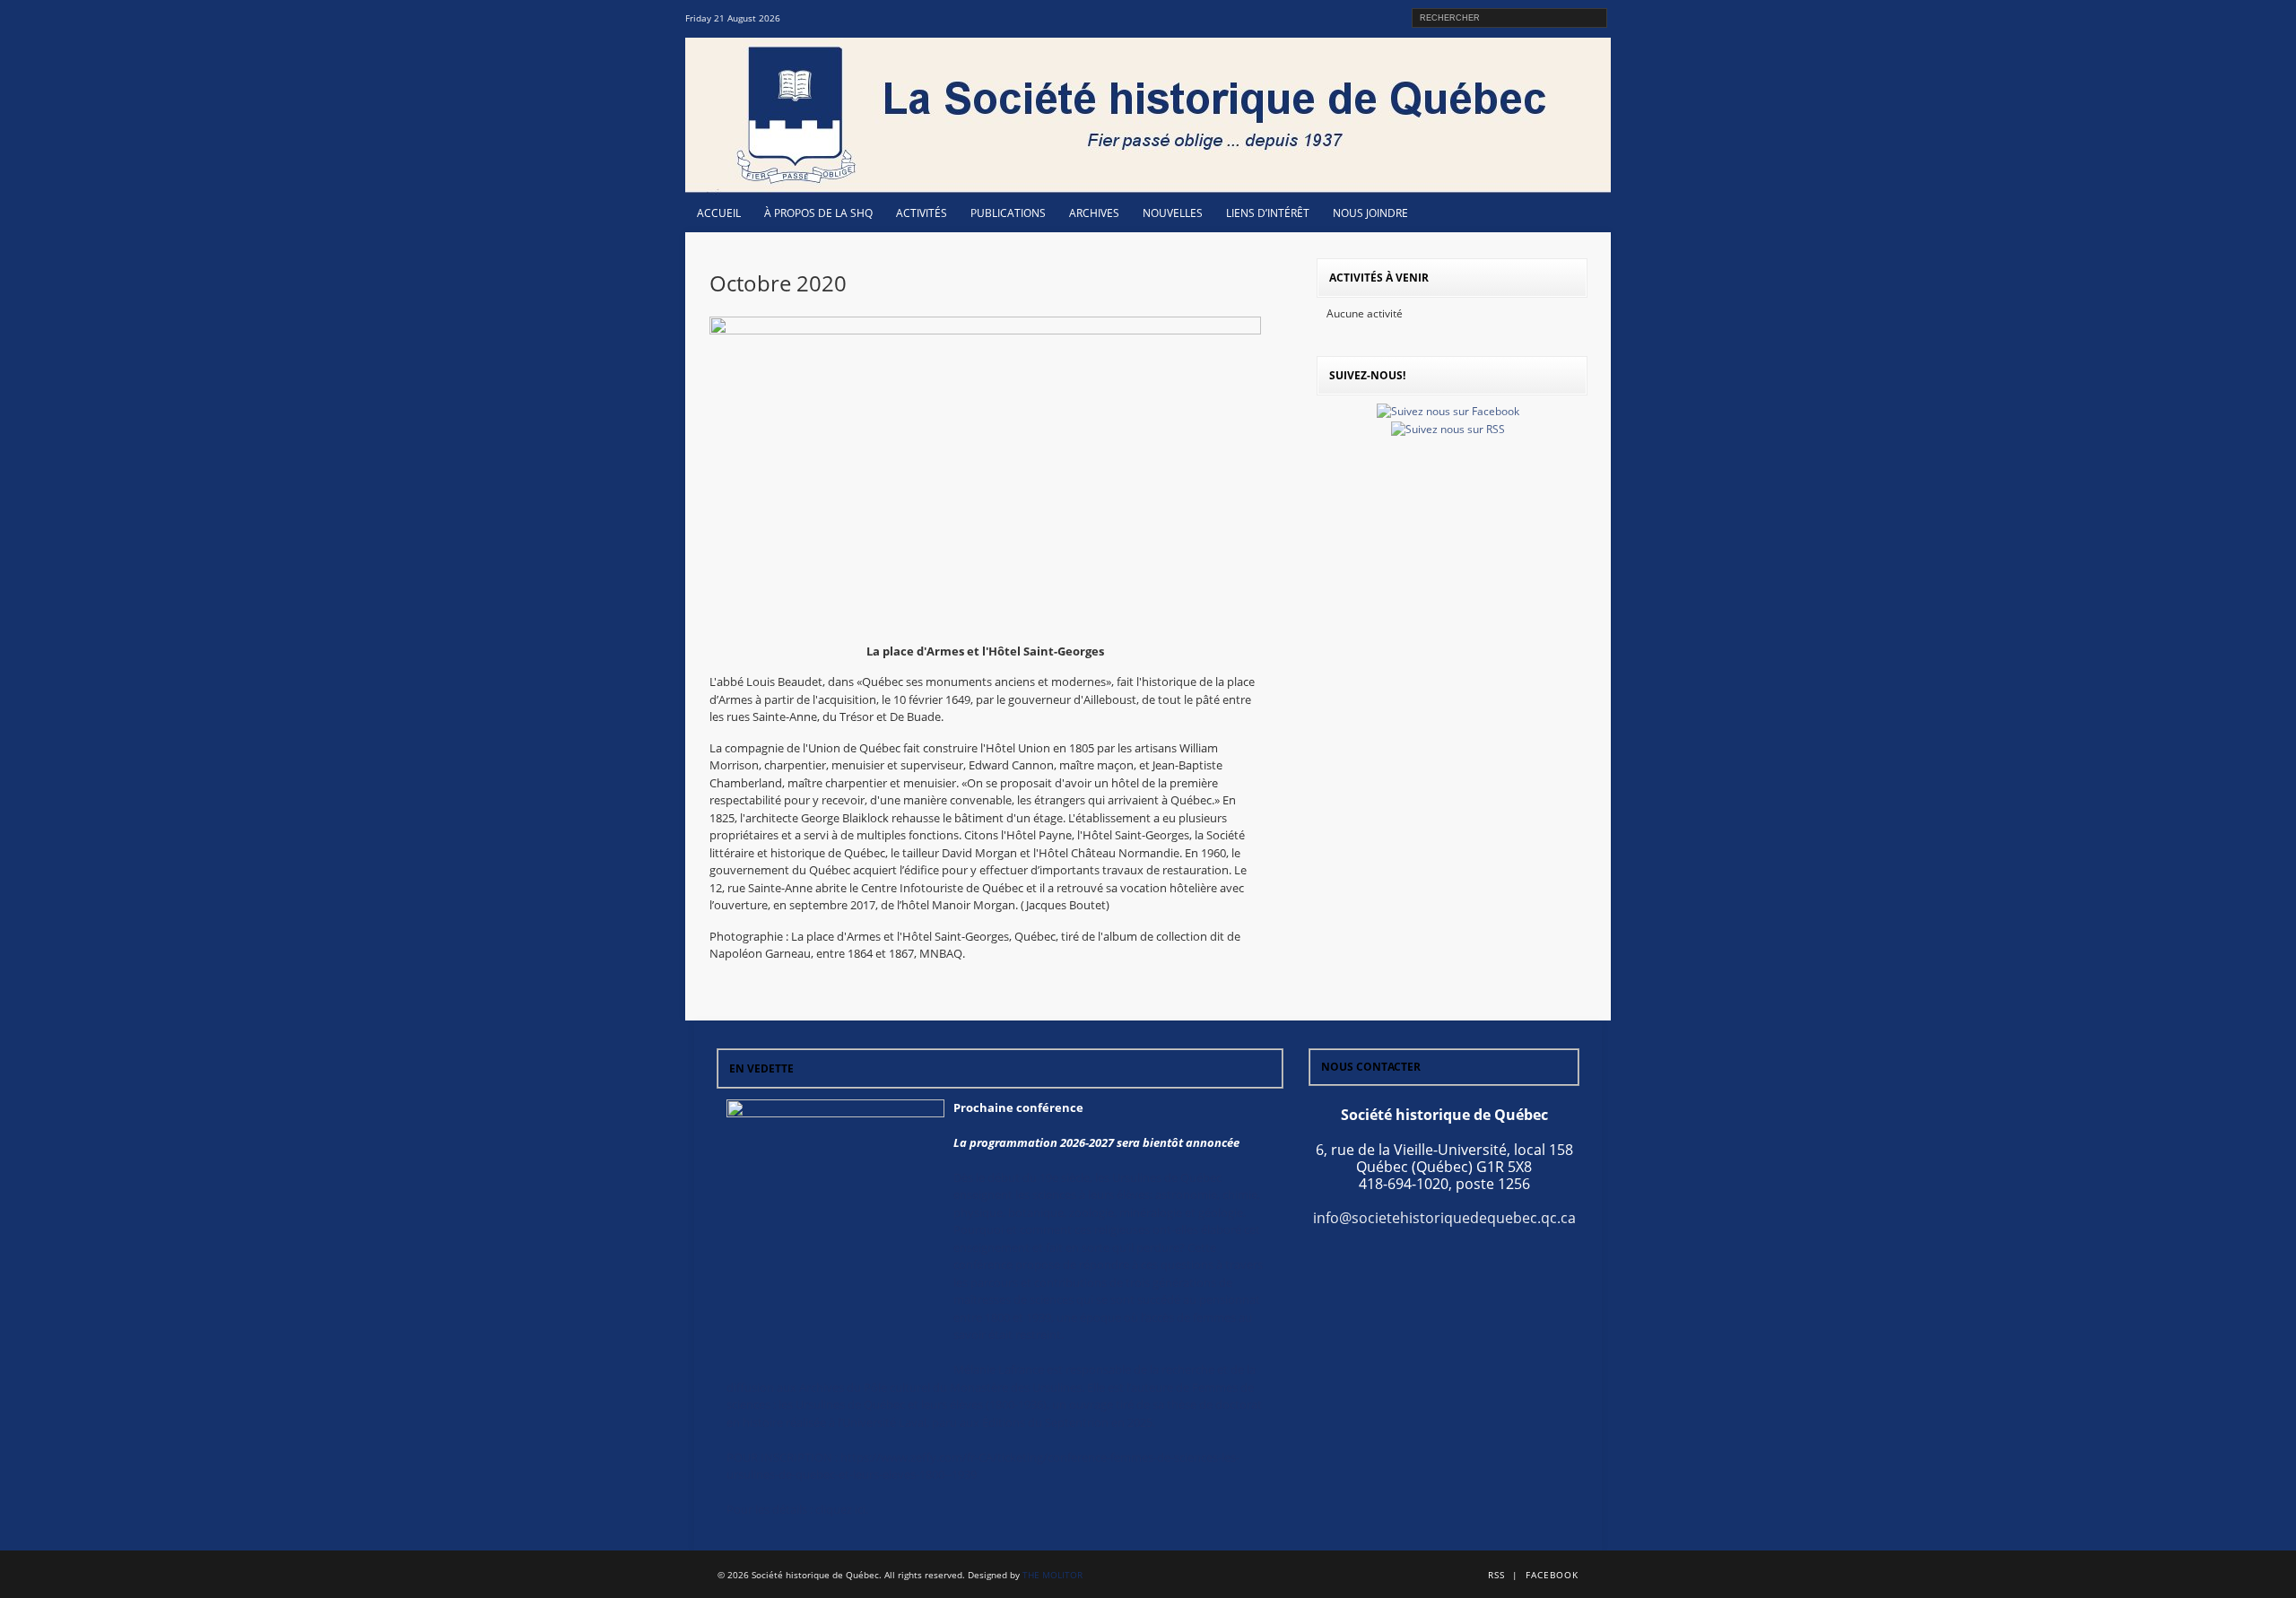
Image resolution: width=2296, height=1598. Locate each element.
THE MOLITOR (1052, 1575)
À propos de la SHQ (818, 213)
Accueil (719, 213)
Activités (922, 213)
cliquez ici (840, 1509)
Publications (1008, 213)
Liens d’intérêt (1268, 213)
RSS (1496, 1575)
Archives (1094, 213)
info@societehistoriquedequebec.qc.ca (1444, 1218)
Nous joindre (1370, 213)
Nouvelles (1173, 213)
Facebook (1552, 1575)
